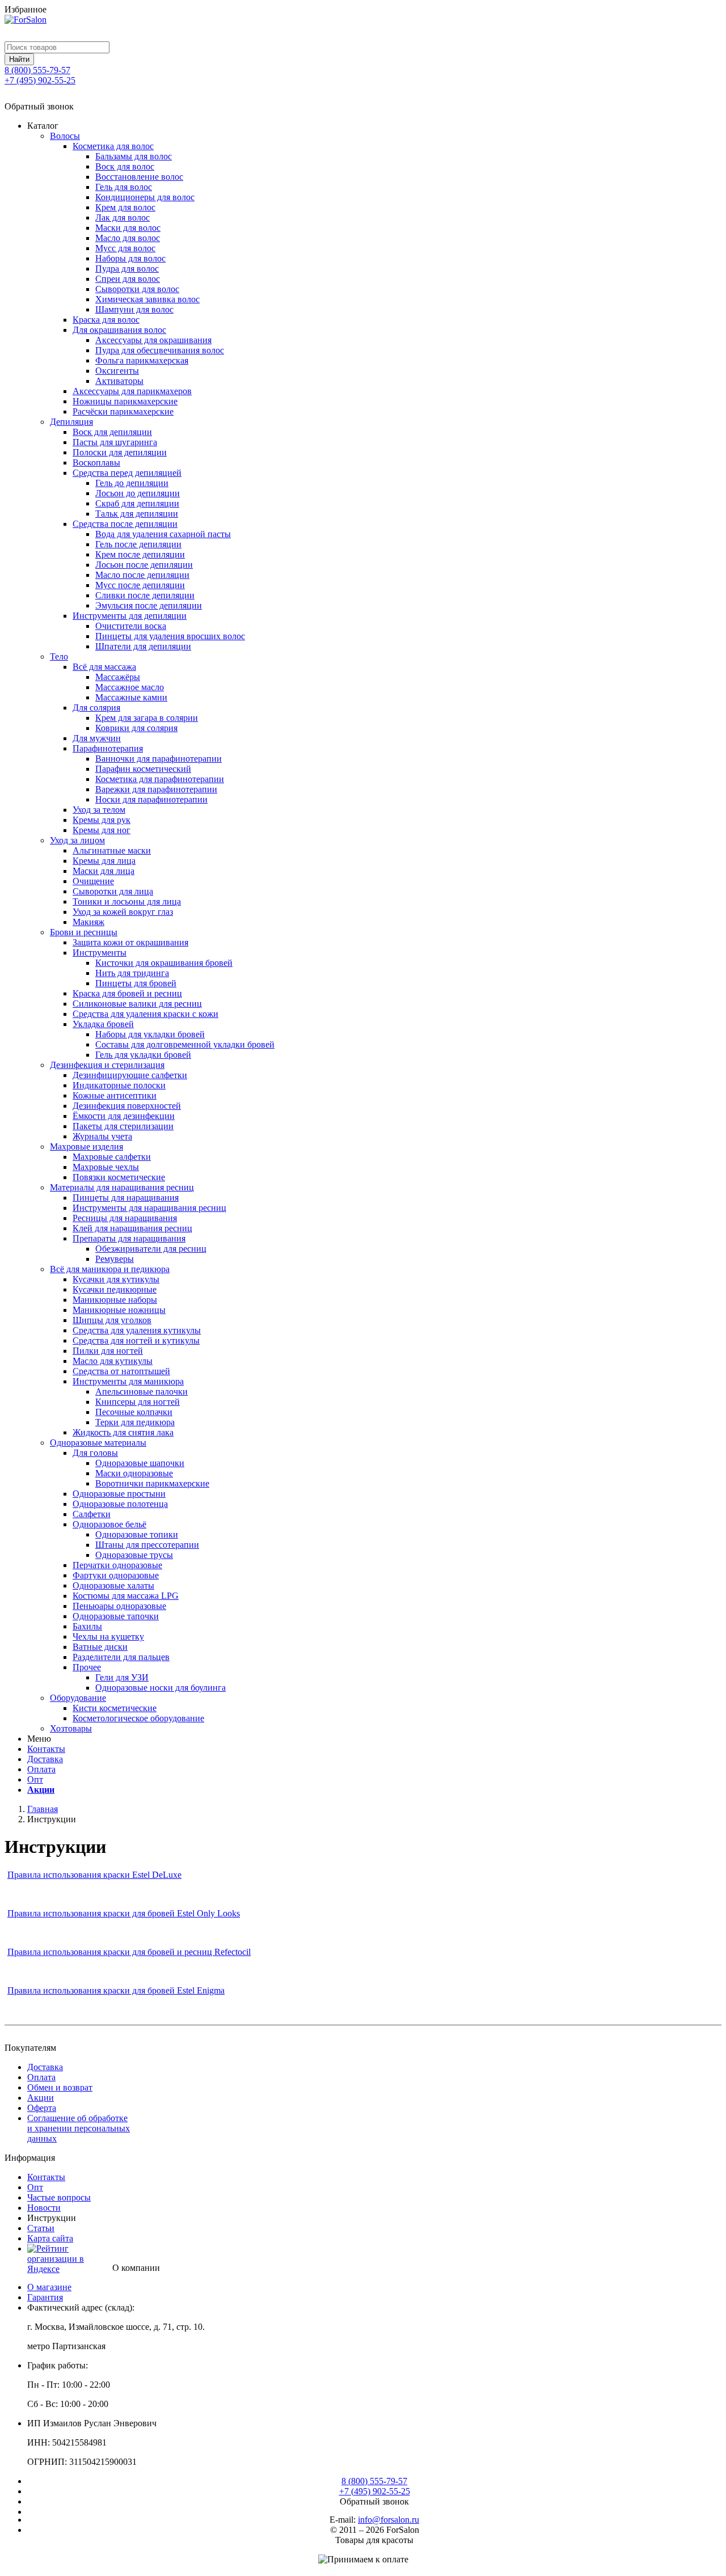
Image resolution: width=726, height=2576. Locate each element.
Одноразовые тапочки (116, 1616)
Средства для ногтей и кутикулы (136, 1340)
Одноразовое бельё (109, 1524)
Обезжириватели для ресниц (151, 1249)
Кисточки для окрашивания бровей (164, 963)
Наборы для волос (130, 258)
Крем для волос (125, 207)
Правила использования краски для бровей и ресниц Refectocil (129, 1952)
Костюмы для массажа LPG (126, 1596)
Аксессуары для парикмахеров (132, 391)
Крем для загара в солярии (147, 718)
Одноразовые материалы (98, 1443)
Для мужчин (97, 738)
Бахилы (87, 1626)
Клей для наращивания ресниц (132, 1228)
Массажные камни (131, 697)
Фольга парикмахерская (142, 360)
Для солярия (96, 708)
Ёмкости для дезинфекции (124, 1116)
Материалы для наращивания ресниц (122, 1187)
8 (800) (37, 70)
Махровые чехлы (106, 1167)
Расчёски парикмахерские (123, 411)
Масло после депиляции (142, 575)
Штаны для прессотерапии (147, 1545)
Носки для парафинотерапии (151, 799)
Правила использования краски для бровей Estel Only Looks (124, 1913)
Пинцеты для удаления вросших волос (170, 636)
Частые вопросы (59, 2197)
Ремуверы (115, 1259)
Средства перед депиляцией (127, 473)
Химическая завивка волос (147, 299)
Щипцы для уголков (112, 1320)
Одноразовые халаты (113, 1585)
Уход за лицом (77, 840)
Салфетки (92, 1514)
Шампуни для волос (134, 309)
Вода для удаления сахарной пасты (163, 534)
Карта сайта (50, 2238)
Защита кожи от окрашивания (130, 942)
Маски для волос (128, 228)
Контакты (46, 1749)
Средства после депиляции (125, 524)
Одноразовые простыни (119, 1494)
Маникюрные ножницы (119, 1310)
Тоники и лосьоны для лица (127, 901)
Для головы (95, 1453)
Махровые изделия (86, 1146)
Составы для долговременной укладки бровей (185, 1044)
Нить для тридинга (132, 973)
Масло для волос (128, 238)
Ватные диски (100, 1647)
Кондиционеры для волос (145, 197)
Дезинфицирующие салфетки (130, 1075)
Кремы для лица (104, 861)
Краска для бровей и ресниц (127, 993)
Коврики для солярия (136, 728)
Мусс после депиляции (140, 585)
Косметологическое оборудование (138, 1718)
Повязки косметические (119, 1177)
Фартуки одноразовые (116, 1575)
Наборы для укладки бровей (150, 1034)
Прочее (87, 1667)
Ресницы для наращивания (125, 1218)
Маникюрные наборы (115, 1300)
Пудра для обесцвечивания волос (160, 350)
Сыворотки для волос (137, 289)
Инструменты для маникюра (128, 1381)
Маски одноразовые (134, 1473)
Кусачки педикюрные (115, 1289)
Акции (41, 1790)
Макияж (88, 922)
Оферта (42, 2108)
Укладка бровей (103, 1024)
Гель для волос (124, 187)
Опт (35, 1779)
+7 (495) (40, 80)
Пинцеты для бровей (136, 983)
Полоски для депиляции (120, 452)
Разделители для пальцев (121, 1657)
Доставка (45, 1759)
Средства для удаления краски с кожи (145, 1014)
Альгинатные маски (112, 850)
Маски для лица (104, 871)
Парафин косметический (143, 769)
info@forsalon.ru (389, 2520)
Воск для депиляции (112, 432)
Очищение (93, 881)
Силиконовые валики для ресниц (137, 1004)
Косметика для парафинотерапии (160, 779)
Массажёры (118, 677)
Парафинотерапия (108, 748)
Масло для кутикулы (113, 1361)
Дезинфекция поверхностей (127, 1106)
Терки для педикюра (135, 1422)
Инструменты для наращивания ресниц (149, 1208)
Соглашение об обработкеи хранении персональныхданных (79, 2128)
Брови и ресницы (84, 932)
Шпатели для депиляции (143, 646)
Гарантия (45, 2297)
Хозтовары (71, 1728)
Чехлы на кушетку (108, 1637)
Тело (59, 656)
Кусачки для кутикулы (116, 1279)
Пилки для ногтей (108, 1351)
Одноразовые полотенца (120, 1504)
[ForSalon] (363, 28)
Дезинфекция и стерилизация (107, 1065)
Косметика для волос (113, 146)
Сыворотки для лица (113, 891)
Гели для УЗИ (122, 1677)
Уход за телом (99, 810)
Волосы (65, 136)
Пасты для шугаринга (115, 442)
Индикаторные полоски (119, 1085)
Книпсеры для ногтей (138, 1402)
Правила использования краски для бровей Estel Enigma (116, 1990)
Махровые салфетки (112, 1157)
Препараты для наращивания (129, 1238)
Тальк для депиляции (137, 514)
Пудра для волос (127, 269)
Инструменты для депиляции (130, 616)
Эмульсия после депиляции (149, 605)
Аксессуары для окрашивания (153, 340)
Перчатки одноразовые (117, 1565)
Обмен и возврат (60, 2087)
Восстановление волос (139, 177)
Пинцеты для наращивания (126, 1198)
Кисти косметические (115, 1708)
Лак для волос (123, 218)
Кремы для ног (102, 830)
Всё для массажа (104, 667)
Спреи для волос (128, 279)
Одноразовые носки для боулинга (161, 1688)
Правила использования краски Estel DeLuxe (94, 1875)
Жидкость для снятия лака (123, 1432)
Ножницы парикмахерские (125, 401)
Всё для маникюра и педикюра (110, 1269)
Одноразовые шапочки (140, 1463)
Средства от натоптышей (121, 1371)
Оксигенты (117, 371)
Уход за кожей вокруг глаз (123, 912)
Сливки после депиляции (145, 595)
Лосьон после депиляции (144, 565)
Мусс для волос (125, 248)
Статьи (41, 2228)
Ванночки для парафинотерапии (159, 759)
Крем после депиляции (140, 554)
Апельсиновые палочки (142, 1392)
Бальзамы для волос (134, 156)
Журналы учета (102, 1136)
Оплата (41, 1769)
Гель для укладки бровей (143, 1055)
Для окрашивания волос (119, 330)
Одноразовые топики (137, 1534)
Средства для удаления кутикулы (137, 1330)
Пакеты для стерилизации (123, 1126)
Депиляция (71, 422)
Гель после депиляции (138, 544)
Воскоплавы (96, 463)
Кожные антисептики (115, 1095)
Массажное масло (130, 687)
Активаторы (119, 381)
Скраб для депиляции (137, 503)
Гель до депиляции (132, 483)
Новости (44, 2208)
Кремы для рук (102, 820)
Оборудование (78, 1698)
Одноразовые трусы (134, 1555)
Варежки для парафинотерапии (156, 789)
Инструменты (100, 953)
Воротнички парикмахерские (152, 1483)
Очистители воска (131, 626)
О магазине (49, 2287)
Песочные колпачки (134, 1412)
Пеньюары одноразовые (119, 1606)
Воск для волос (125, 166)
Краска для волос (106, 320)
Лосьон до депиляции (138, 493)
